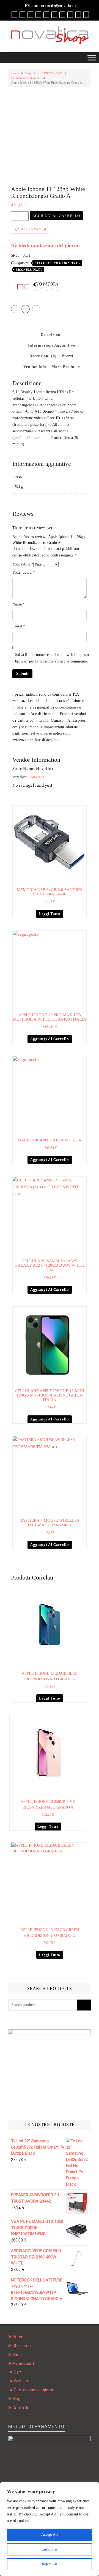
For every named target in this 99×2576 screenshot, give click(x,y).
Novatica (36, 777)
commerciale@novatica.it (55, 6)
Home (15, 73)
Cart (18, 2372)
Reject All (50, 2564)
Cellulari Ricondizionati (26, 78)
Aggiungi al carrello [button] (50, 1039)
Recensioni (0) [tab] (43, 356)
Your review (24, 572)
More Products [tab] (66, 367)
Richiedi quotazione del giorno (45, 245)
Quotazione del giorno (34, 2390)
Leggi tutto (50, 914)
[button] (30, 229)
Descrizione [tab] (52, 335)
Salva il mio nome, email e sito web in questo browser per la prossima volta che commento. (52, 658)
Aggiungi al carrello (56, 216)
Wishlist (21, 2381)
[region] (50, 2529)
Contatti (20, 2408)
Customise (50, 2549)
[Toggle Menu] (92, 58)
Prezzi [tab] (68, 356)
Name (19, 604)
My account (23, 2363)
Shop (28, 73)
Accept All (50, 2534)
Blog (16, 2399)
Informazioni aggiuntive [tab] (52, 345)
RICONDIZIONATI (50, 73)
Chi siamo (22, 2346)
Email (19, 626)
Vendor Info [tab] (35, 367)
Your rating (23, 564)
